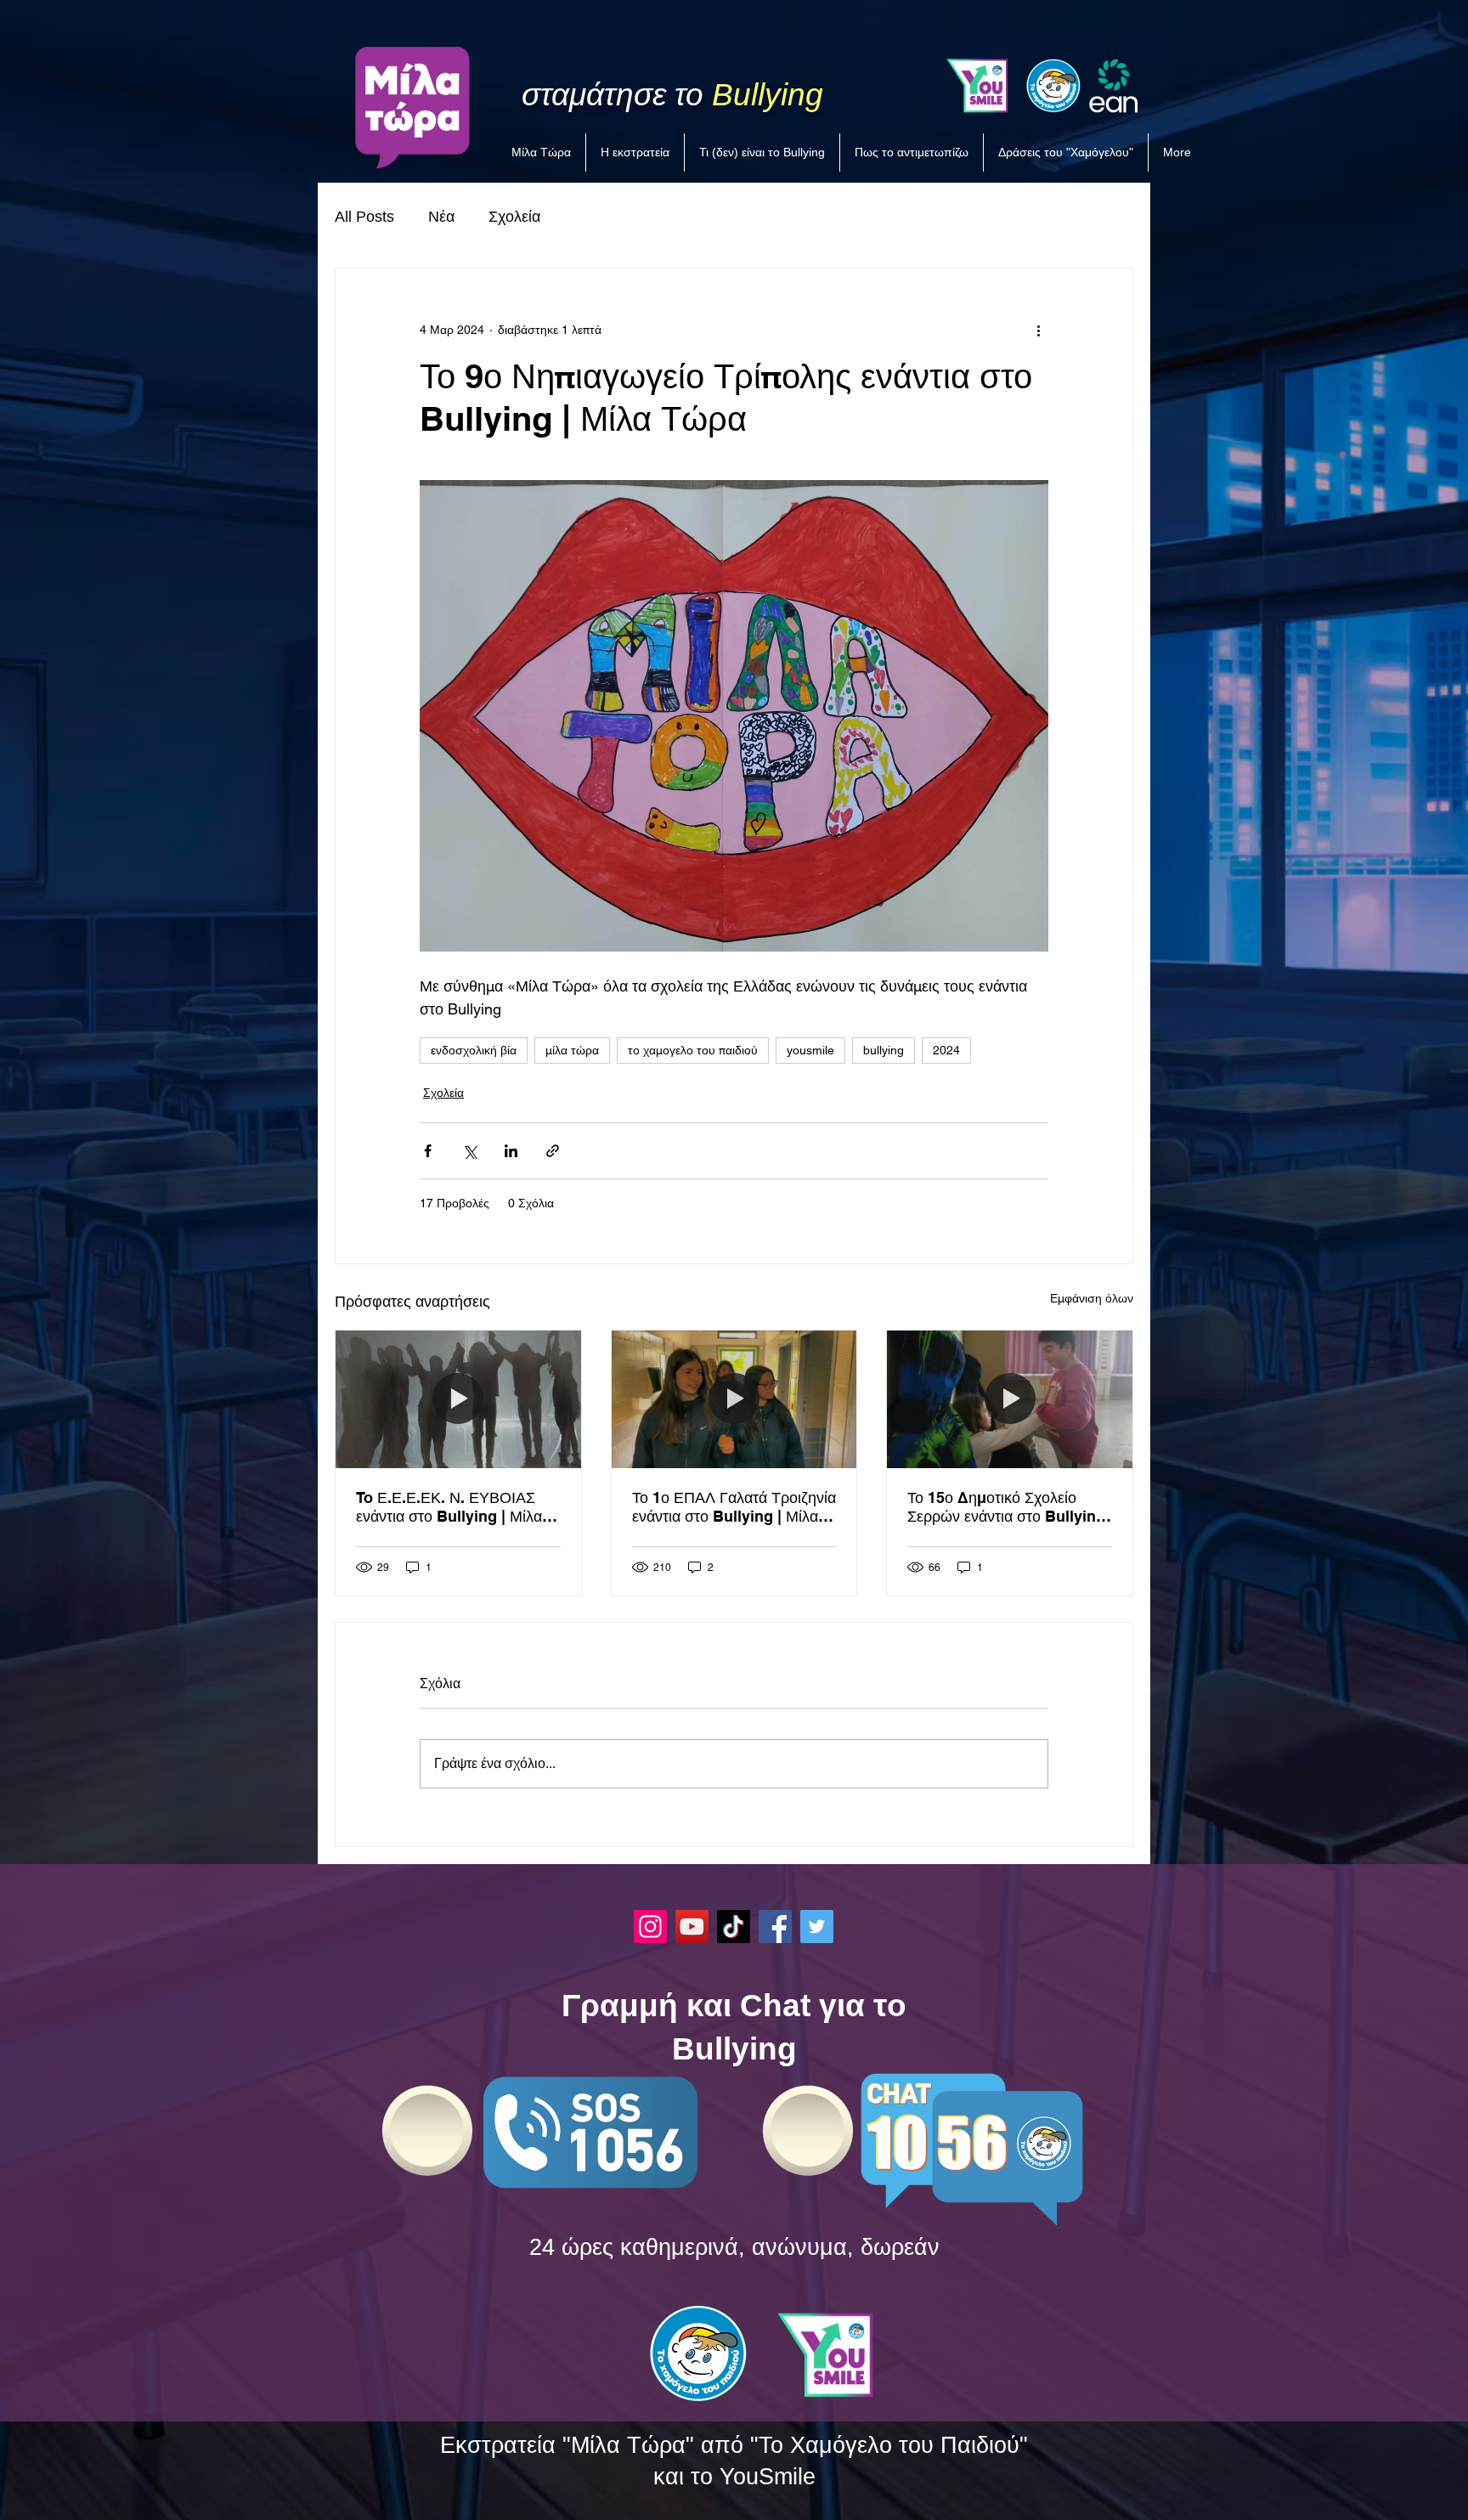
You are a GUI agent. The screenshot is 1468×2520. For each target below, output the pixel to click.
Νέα (441, 217)
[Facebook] (775, 1927)
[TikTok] (734, 1927)
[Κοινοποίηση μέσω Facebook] (428, 1151)
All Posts (364, 217)
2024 (946, 1050)
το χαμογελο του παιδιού (693, 1050)
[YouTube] (692, 1927)
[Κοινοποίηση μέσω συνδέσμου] (553, 1151)
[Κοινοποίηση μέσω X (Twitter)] (469, 1151)
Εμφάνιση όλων (1092, 1298)
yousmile (810, 1050)
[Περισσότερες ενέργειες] (1038, 330)
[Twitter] (817, 1927)
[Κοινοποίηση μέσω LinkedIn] (511, 1151)
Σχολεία (514, 217)
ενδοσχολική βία (474, 1050)
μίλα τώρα (572, 1050)
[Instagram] (650, 1927)
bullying (884, 1050)
